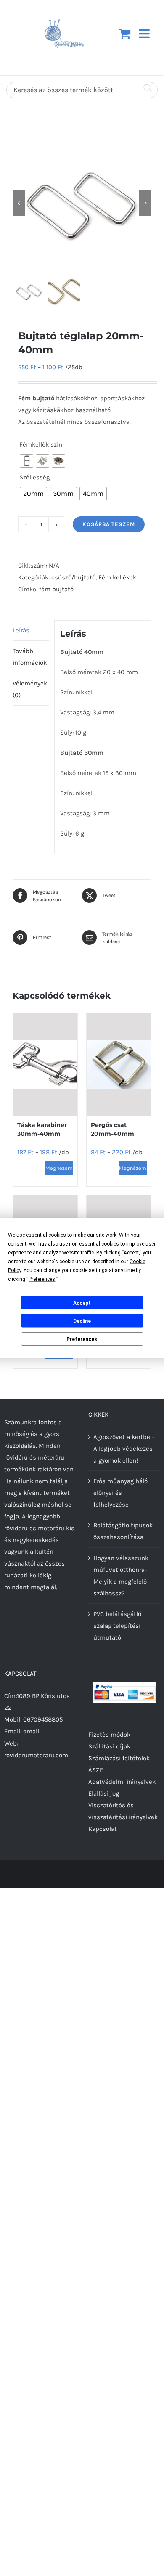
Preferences (82, 1339)
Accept (82, 1303)
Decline (82, 1321)
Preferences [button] (42, 1279)
